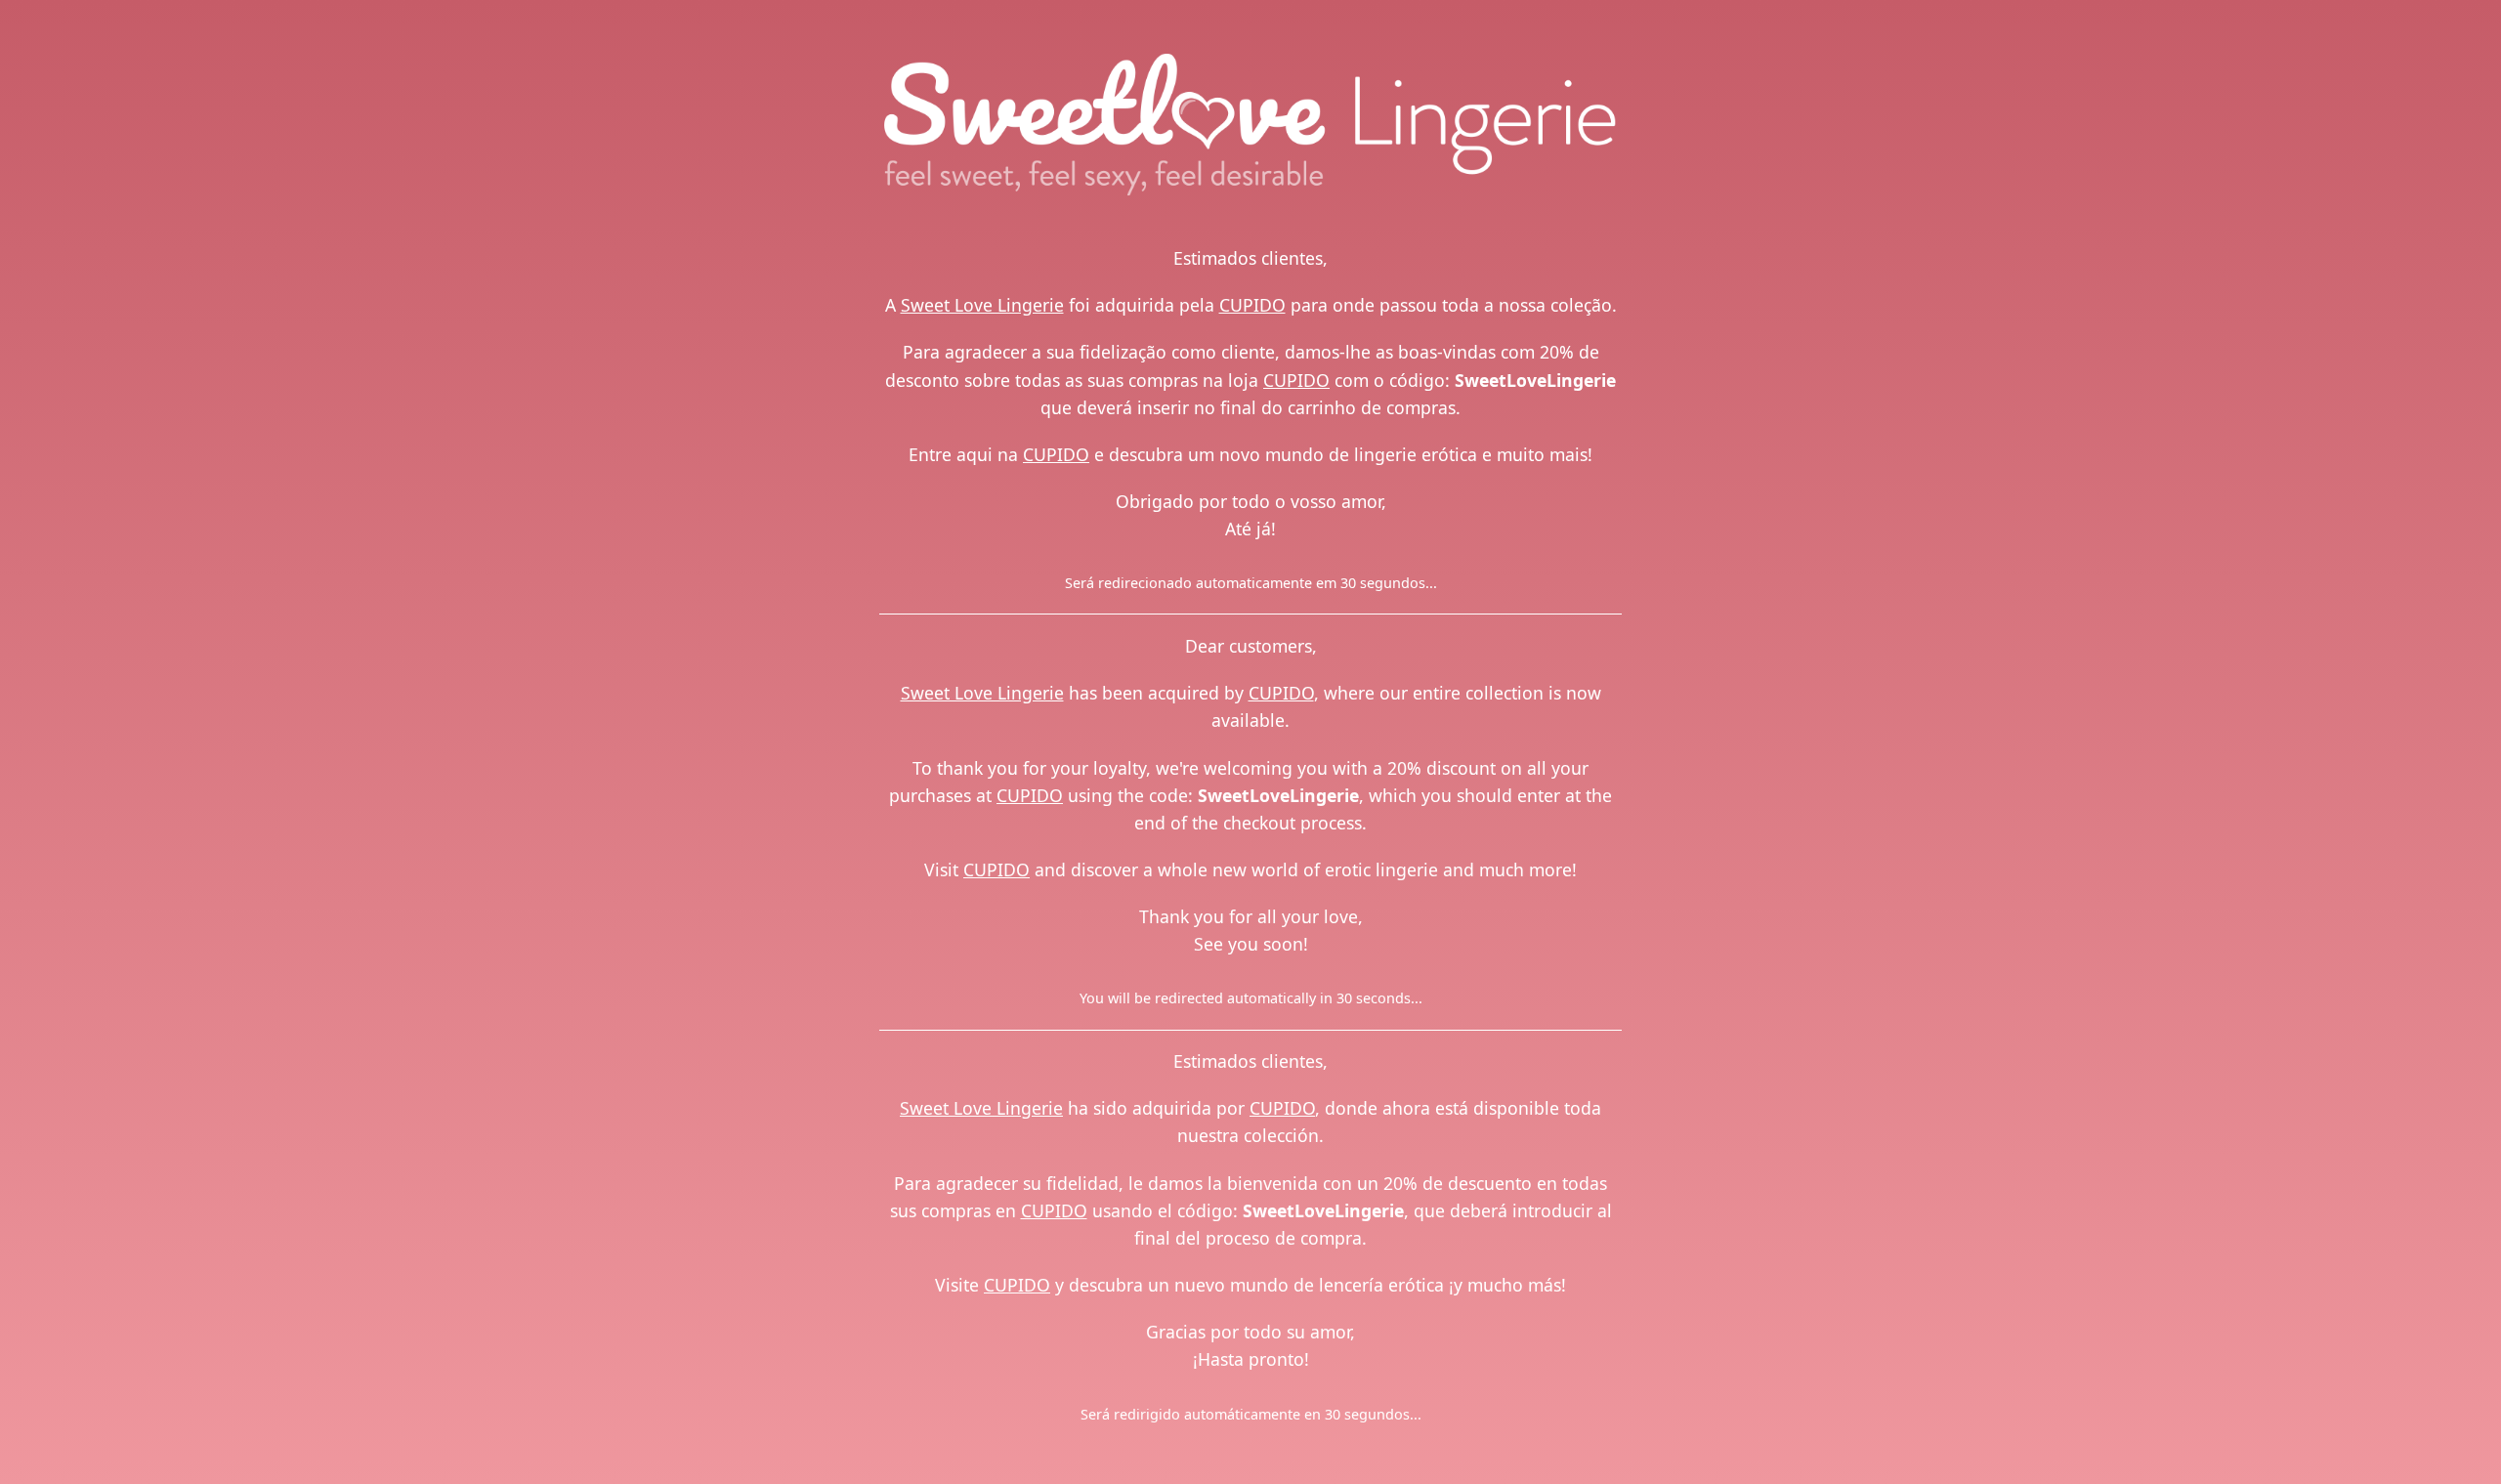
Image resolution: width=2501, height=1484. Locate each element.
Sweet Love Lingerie (982, 305)
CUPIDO (1252, 305)
